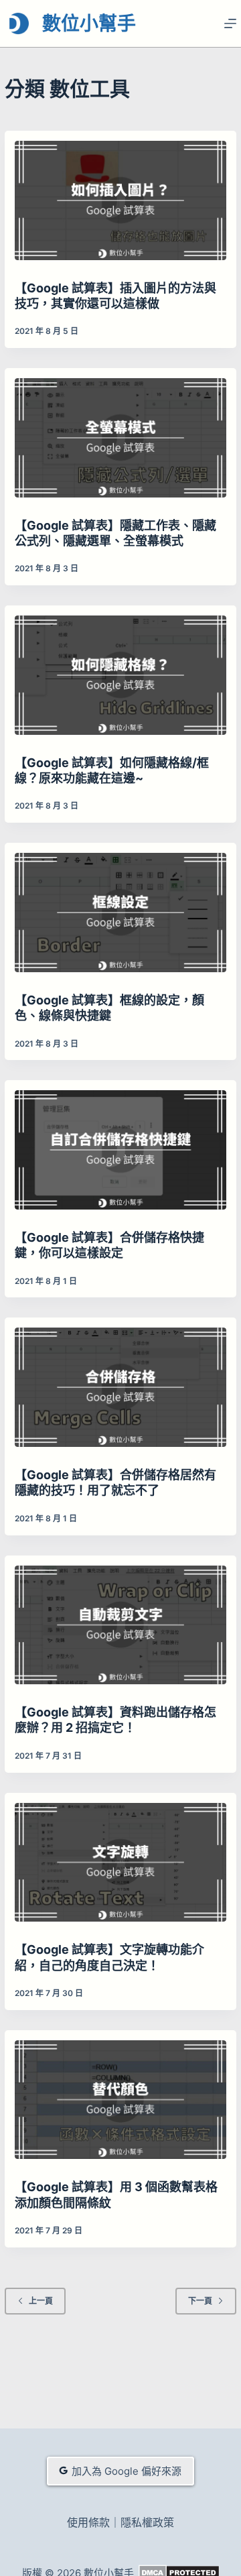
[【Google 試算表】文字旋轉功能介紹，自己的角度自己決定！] (120, 1863)
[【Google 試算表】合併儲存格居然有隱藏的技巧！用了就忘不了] (120, 1387)
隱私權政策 (147, 2522)
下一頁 (200, 2301)
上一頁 (41, 2301)
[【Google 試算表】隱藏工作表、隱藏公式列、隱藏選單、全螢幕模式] (120, 438)
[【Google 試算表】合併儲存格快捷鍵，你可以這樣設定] (120, 1150)
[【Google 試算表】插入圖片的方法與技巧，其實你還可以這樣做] (120, 200)
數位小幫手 (89, 23)
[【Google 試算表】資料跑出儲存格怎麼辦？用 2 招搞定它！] (120, 1625)
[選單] (230, 23)
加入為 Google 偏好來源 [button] (127, 2471)
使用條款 (88, 2522)
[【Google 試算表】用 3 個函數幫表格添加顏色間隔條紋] (120, 2100)
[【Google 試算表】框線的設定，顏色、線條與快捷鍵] (120, 913)
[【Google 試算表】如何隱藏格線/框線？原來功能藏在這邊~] (120, 675)
